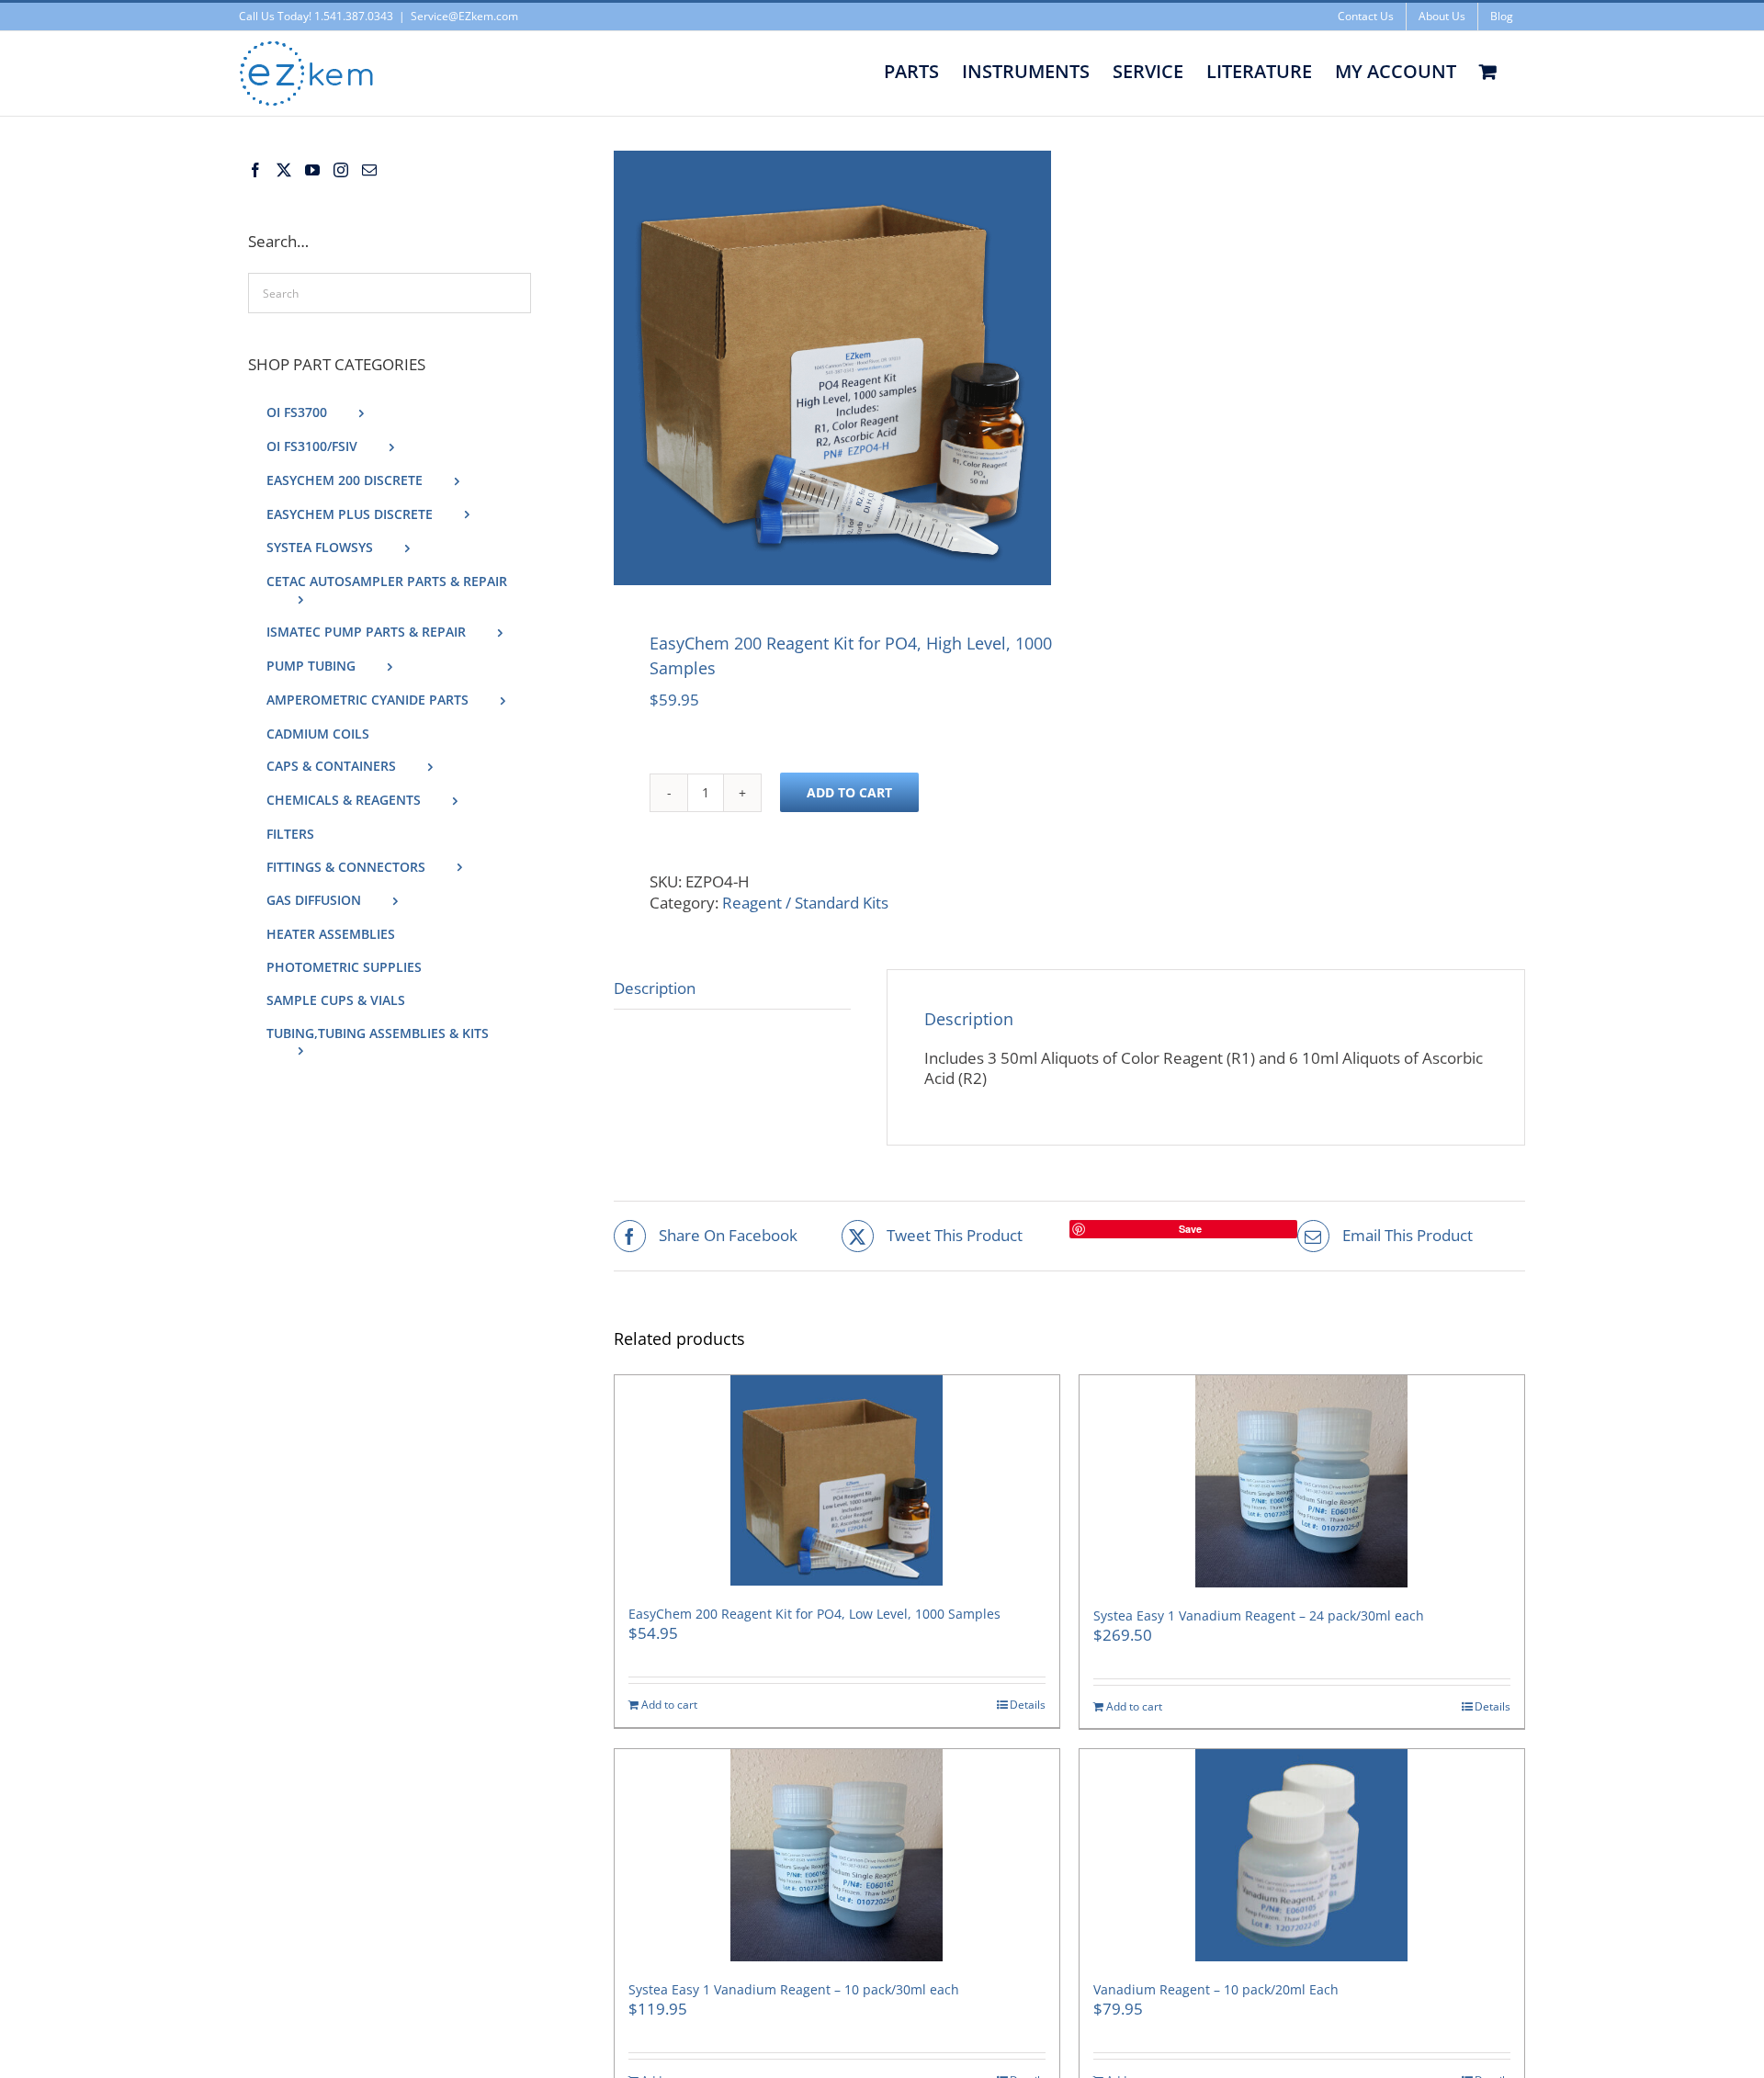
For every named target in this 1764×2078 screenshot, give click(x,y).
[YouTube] (312, 170)
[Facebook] (255, 170)
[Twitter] (284, 170)
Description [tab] (655, 988)
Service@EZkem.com (464, 16)
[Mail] (369, 170)
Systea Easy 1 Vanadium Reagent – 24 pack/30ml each (1259, 1615)
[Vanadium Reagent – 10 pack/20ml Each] (1302, 1855)
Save (1190, 1229)
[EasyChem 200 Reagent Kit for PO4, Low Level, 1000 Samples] (837, 1480)
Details (1028, 1705)
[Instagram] (341, 170)
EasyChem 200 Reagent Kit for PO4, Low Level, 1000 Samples (814, 1614)
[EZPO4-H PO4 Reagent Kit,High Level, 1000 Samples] (832, 368)
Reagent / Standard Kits (805, 903)
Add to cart (849, 792)
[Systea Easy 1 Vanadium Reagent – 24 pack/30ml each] (1302, 1481)
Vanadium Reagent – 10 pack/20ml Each (1216, 1989)
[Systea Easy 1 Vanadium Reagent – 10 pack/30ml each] (837, 1855)
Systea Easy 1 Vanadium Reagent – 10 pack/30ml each (794, 1989)
